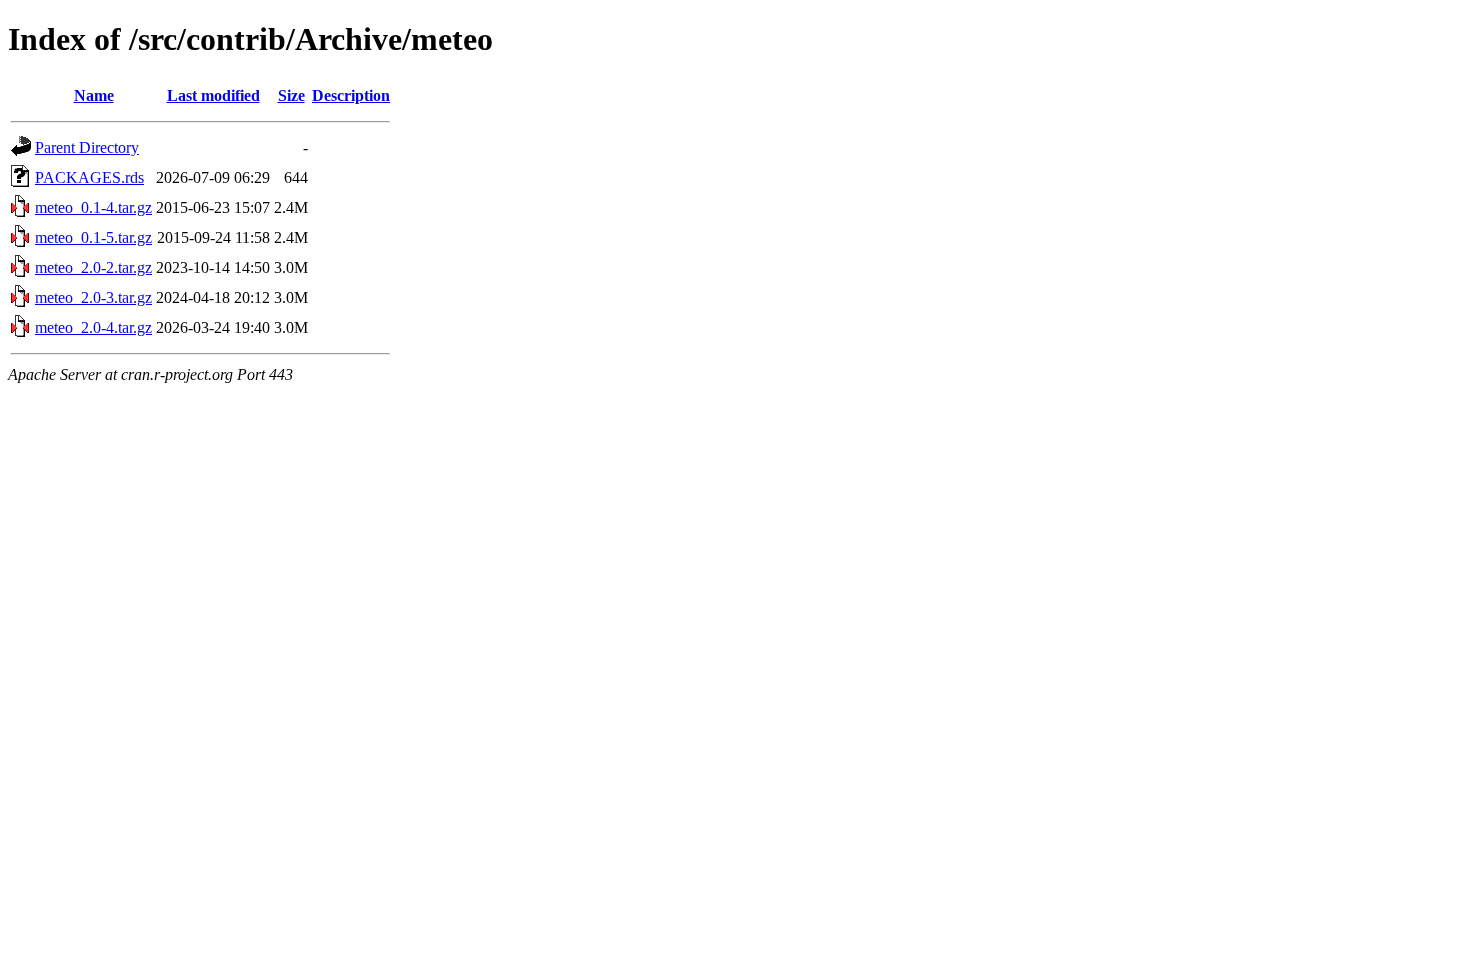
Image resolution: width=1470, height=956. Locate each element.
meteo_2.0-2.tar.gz (93, 267)
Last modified (213, 95)
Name (94, 95)
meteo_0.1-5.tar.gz (93, 237)
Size (291, 95)
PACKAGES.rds (89, 177)
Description (351, 95)
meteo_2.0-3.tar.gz (93, 297)
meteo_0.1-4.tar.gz (93, 207)
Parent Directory (87, 147)
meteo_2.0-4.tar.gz (93, 327)
